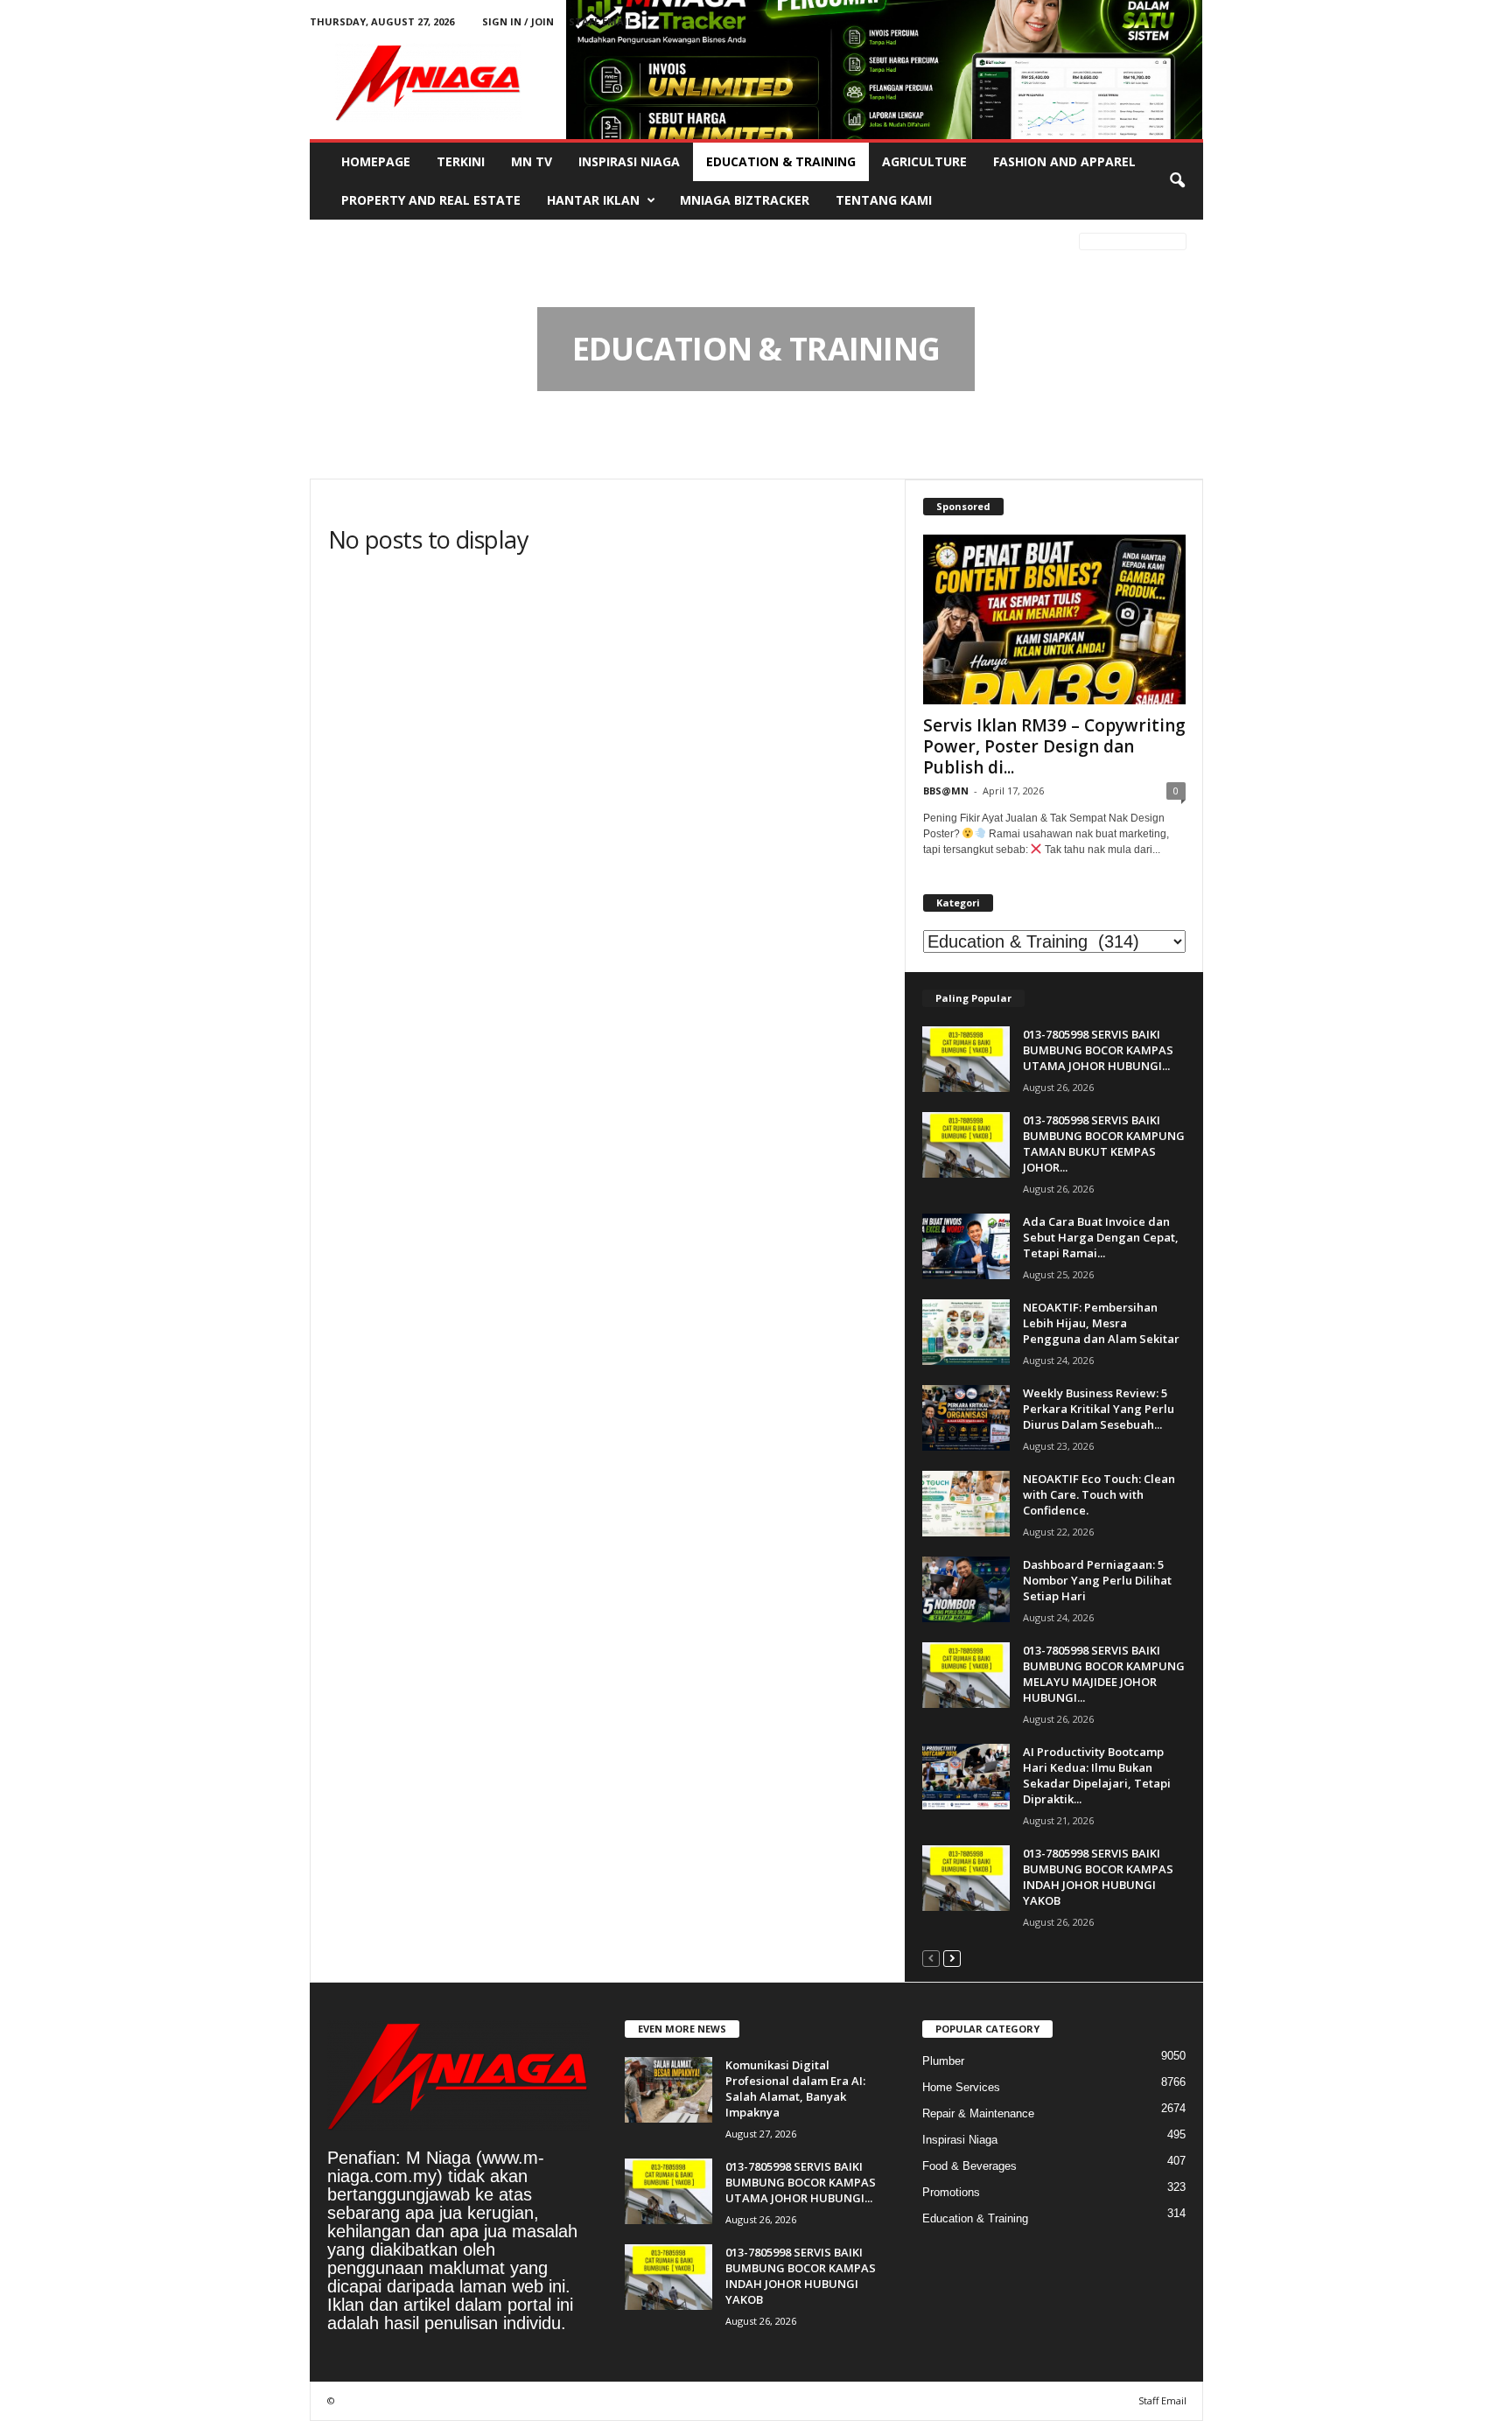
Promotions (951, 2192)
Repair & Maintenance (978, 2113)
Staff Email (601, 21)
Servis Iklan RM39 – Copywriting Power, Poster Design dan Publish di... (1054, 746)
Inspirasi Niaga (629, 161)
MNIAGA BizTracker (745, 200)
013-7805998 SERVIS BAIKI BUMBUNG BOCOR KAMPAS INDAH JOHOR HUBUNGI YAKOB (1098, 1877)
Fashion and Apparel (1064, 161)
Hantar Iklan (593, 200)
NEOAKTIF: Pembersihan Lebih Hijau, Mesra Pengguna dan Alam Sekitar (1101, 1323)
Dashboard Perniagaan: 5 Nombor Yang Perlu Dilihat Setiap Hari (1097, 1580)
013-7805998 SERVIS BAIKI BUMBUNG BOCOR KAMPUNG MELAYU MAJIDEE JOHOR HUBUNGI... (1104, 1674)
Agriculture (924, 161)
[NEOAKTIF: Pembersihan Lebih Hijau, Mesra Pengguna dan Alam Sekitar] (966, 1332)
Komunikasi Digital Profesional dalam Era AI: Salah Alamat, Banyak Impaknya (795, 2089)
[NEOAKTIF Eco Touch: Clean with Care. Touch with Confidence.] (966, 1504)
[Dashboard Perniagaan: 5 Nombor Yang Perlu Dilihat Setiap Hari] (966, 1589)
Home (339, 244)
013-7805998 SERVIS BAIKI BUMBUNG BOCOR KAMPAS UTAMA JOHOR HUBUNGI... (1098, 1050)
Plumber (943, 2061)
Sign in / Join (518, 21)
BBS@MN (946, 791)
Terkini (461, 161)
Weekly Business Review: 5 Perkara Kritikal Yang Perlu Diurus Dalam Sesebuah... (1099, 1409)
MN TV (532, 161)
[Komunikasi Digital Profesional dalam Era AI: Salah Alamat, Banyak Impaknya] (668, 2090)
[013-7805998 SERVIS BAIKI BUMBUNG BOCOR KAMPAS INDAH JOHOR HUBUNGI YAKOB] (966, 1878)
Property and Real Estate (431, 200)
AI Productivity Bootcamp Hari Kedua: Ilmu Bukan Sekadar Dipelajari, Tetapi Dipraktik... (1097, 1775)
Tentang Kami (884, 200)
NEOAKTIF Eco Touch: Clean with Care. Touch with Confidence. (1099, 1494)
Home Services (961, 2087)
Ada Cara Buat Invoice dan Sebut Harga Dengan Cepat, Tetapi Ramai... (1101, 1237)
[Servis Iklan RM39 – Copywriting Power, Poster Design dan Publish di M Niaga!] (1054, 619)
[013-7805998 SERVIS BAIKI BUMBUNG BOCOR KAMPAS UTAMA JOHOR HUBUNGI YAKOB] (966, 1059)
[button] (1177, 181)
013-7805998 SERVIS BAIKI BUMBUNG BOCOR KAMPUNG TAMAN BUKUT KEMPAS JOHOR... (1104, 1144)
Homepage (376, 161)
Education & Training (781, 161)
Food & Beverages (969, 2166)
